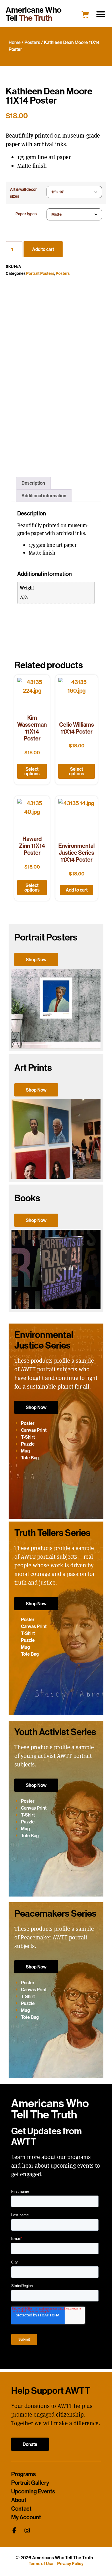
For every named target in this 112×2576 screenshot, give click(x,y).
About (19, 2500)
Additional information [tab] (44, 496)
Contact (21, 2509)
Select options (32, 771)
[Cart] (85, 15)
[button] (101, 14)
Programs (24, 2474)
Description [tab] (33, 483)
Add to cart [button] (77, 890)
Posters (32, 42)
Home (15, 42)
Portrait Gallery (30, 2483)
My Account (26, 2517)
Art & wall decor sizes (23, 193)
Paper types (26, 214)
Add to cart (43, 249)
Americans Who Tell (34, 14)
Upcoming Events (33, 2491)
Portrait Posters (40, 273)
